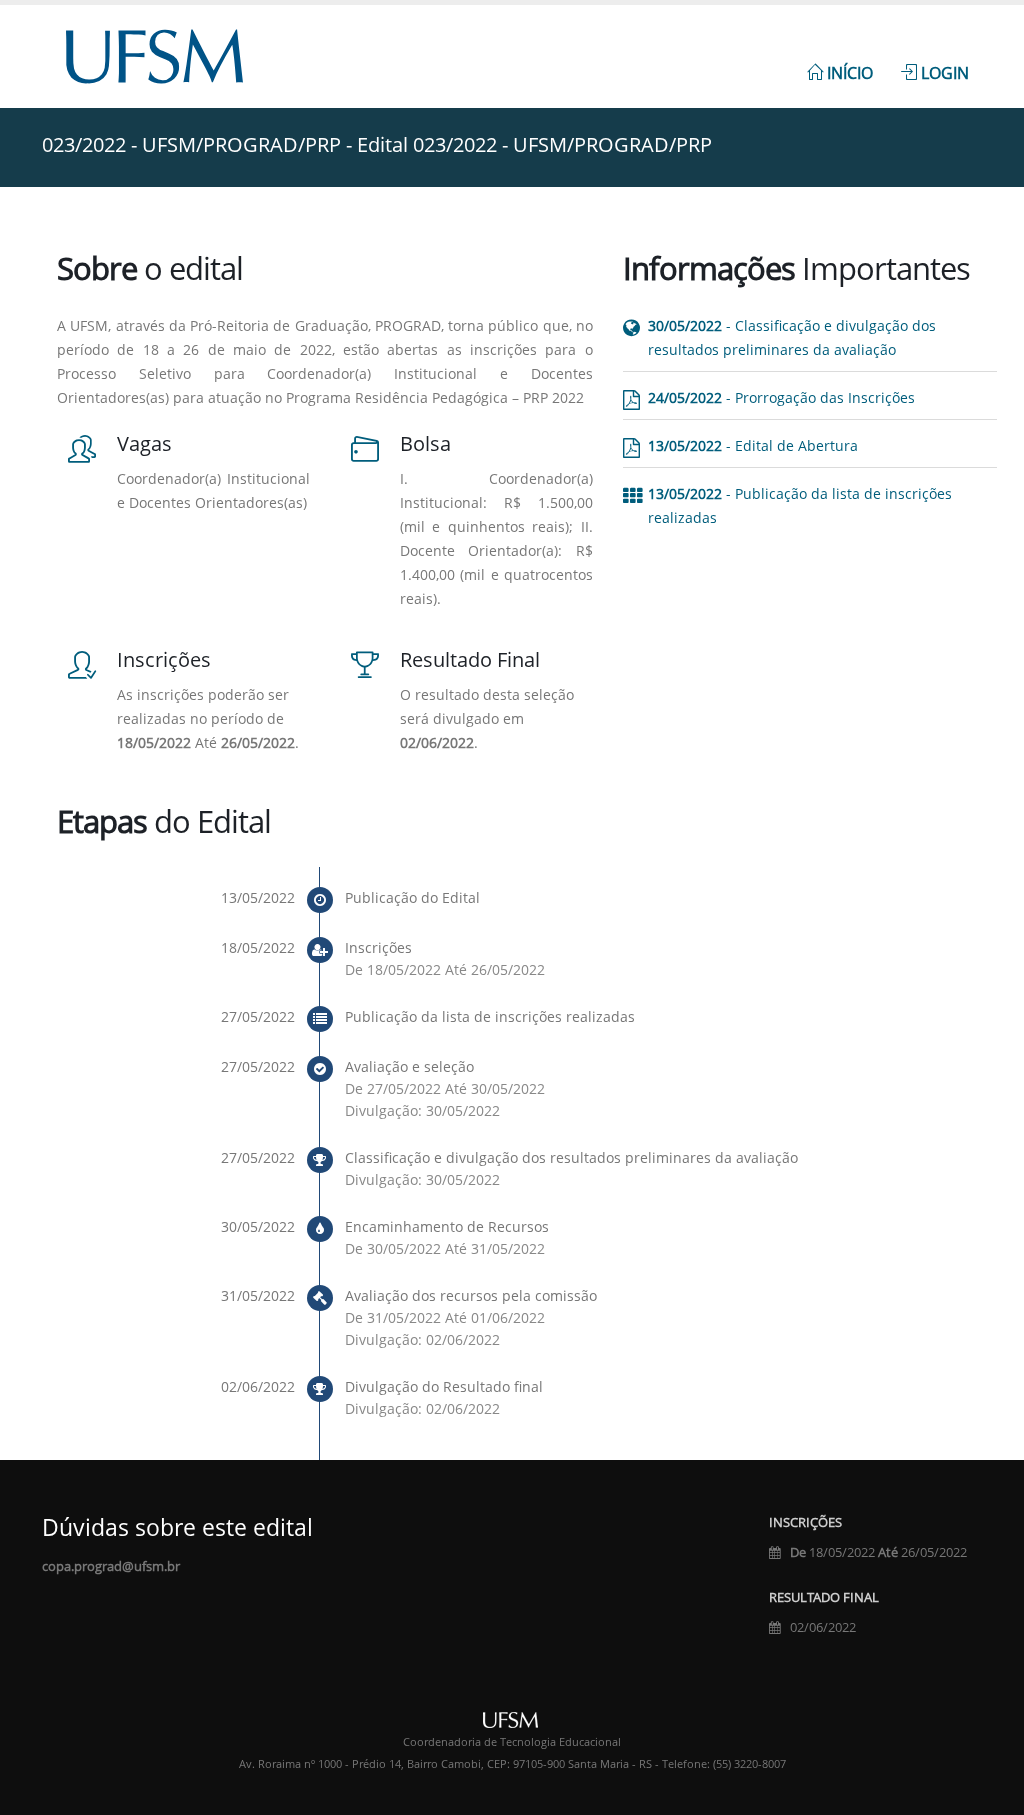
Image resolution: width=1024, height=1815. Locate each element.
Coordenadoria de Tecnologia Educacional (512, 1742)
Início (848, 73)
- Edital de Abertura (753, 445)
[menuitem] (840, 62)
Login (943, 73)
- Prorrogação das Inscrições (781, 397)
